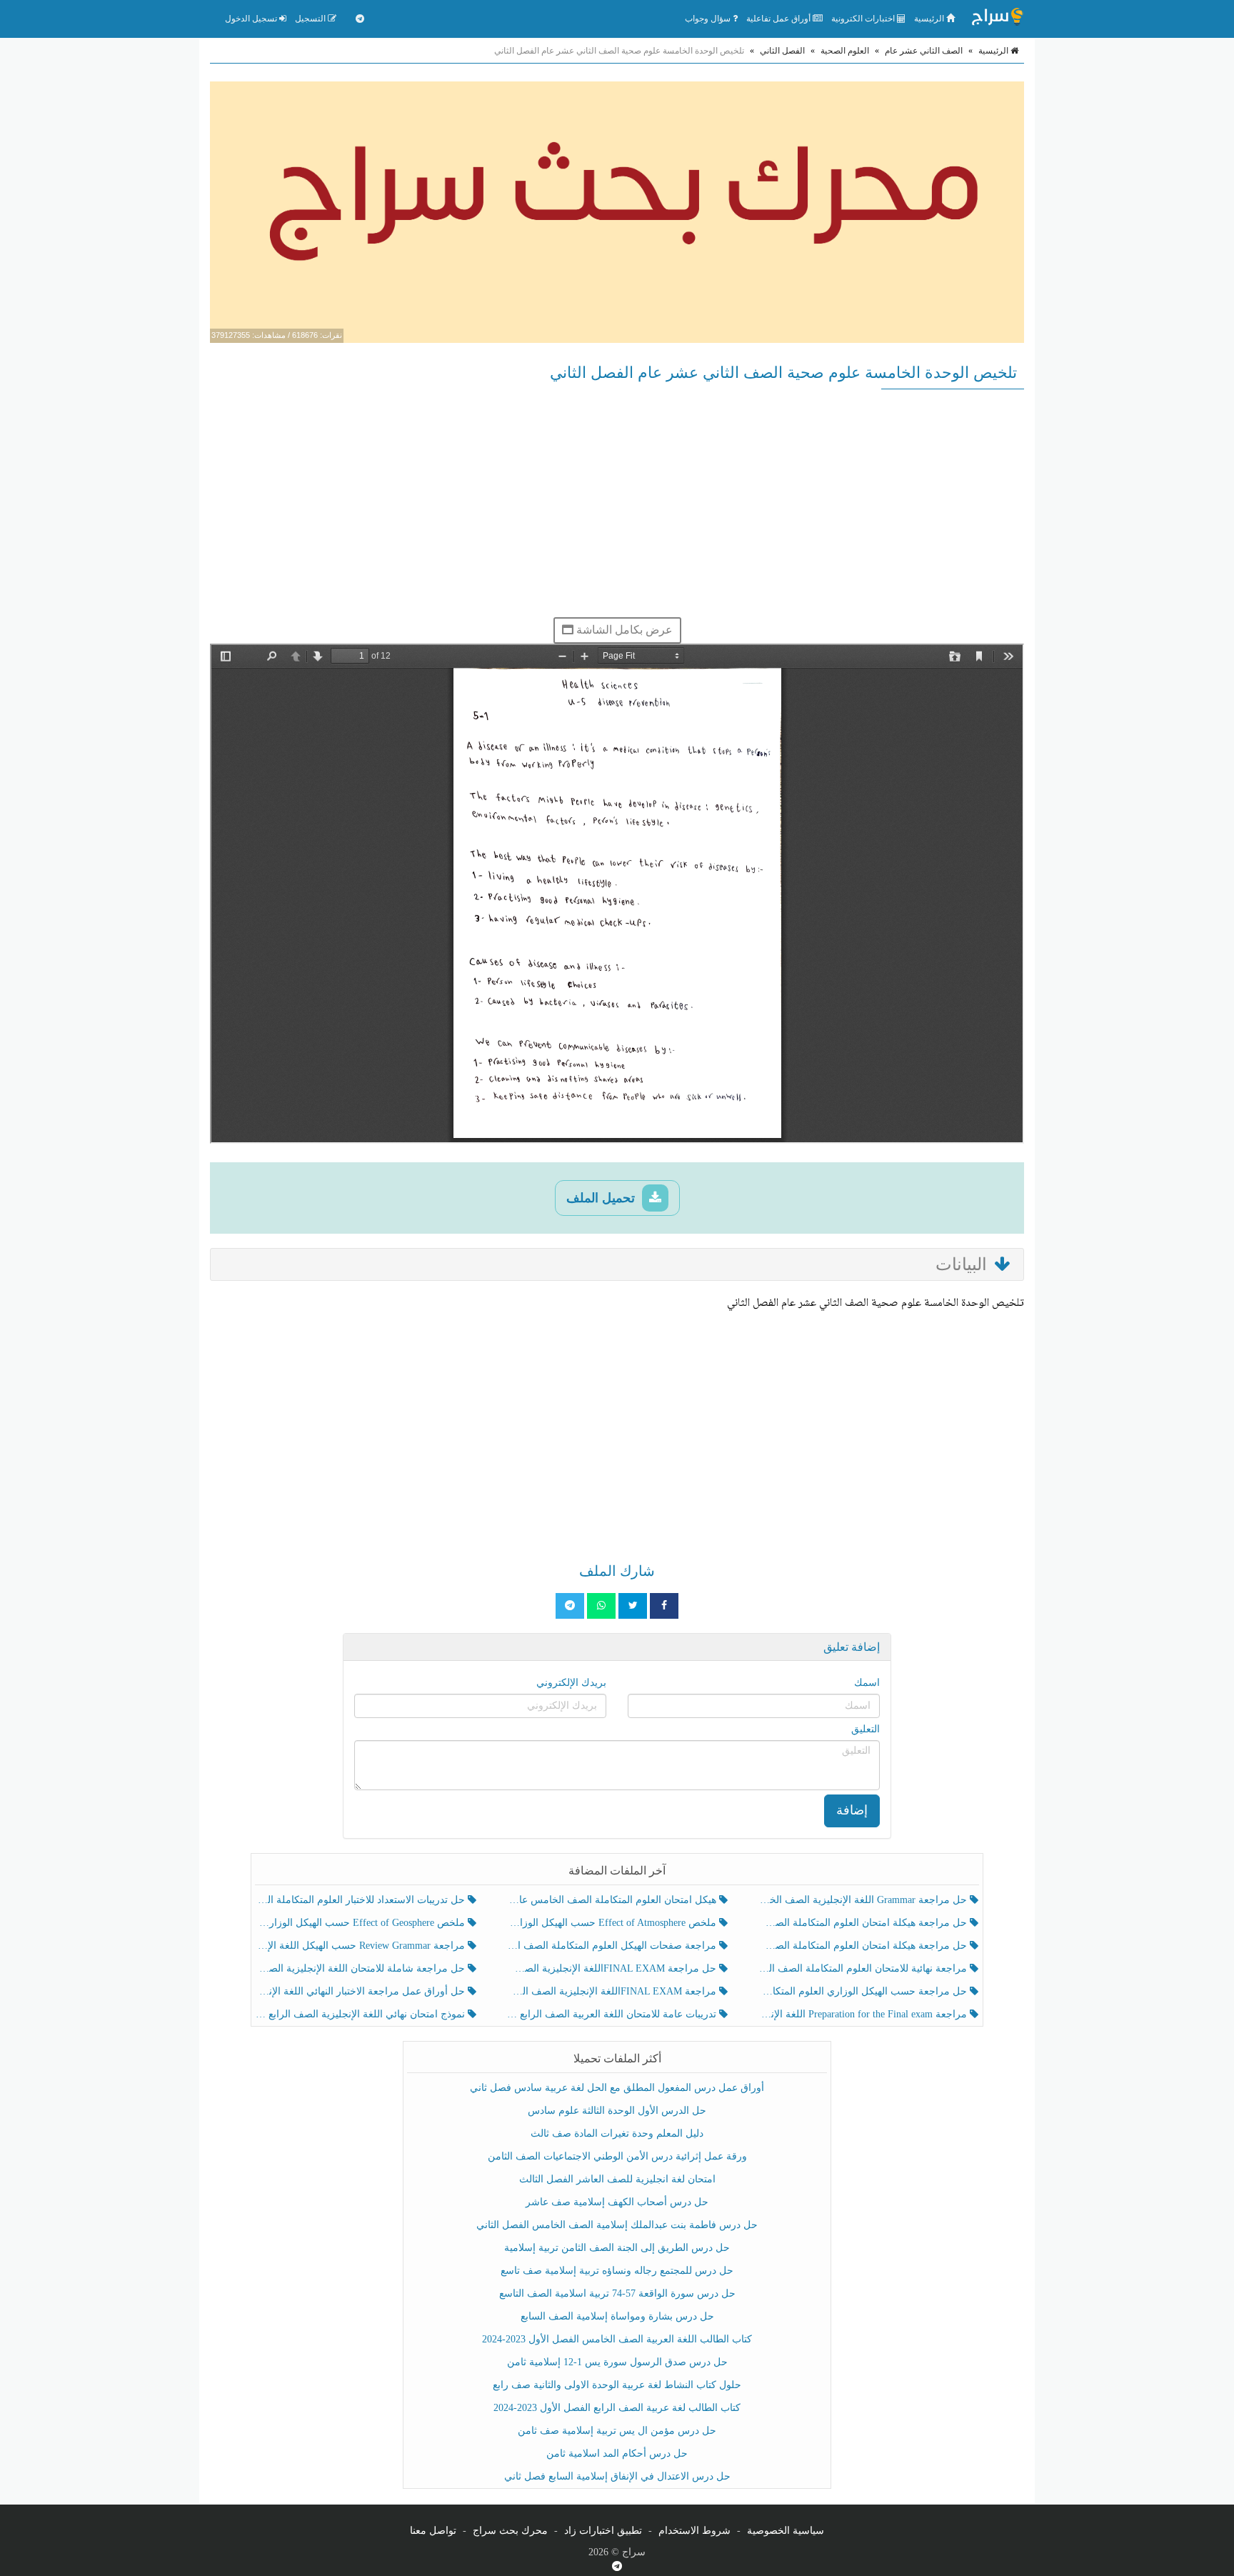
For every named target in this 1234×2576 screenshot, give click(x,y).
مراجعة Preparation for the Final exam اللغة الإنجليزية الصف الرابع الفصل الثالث (864, 2014)
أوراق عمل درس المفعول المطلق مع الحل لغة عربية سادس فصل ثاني (617, 2088)
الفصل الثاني (782, 51)
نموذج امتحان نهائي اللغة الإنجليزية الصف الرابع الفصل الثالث (362, 2014)
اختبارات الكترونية (864, 19)
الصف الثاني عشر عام (924, 51)
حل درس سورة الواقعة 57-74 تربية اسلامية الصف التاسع (617, 2293)
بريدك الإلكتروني (571, 1683)
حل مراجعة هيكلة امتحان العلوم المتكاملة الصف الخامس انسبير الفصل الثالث (864, 1923)
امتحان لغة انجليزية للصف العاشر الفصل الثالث (617, 2179)
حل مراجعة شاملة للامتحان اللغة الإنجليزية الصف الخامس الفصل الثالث (362, 1968)
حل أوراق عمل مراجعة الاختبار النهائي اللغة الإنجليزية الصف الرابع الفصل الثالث (362, 1991)
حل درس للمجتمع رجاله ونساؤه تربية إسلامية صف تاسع (617, 2271)
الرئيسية (930, 19)
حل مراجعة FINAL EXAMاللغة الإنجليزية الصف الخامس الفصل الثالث (612, 1968)
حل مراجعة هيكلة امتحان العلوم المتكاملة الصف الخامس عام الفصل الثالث (864, 1946)
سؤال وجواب (709, 19)
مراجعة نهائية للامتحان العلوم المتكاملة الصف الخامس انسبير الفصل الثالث (864, 1968)
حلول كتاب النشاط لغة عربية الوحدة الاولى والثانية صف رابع (617, 2385)
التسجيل (311, 19)
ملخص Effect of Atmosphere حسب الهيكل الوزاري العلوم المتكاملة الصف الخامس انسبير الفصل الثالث (612, 1923)
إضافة (852, 1810)
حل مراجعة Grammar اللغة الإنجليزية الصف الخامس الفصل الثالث (864, 1900)
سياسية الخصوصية (786, 2531)
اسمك (867, 1683)
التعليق (866, 1729)
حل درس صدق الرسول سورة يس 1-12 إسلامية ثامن (617, 2362)
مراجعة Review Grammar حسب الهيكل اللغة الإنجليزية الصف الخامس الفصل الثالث (362, 1946)
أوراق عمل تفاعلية (779, 19)
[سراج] (997, 19)
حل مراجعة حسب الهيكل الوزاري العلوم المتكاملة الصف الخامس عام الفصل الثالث (864, 1991)
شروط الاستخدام (694, 2531)
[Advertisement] (617, 503)
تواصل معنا (433, 2531)
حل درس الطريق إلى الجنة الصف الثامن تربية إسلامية (617, 2248)
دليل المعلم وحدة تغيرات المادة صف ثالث (617, 2133)
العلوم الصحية (845, 51)
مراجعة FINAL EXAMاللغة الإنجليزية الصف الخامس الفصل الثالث (612, 1991)
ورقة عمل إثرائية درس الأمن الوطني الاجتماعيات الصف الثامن (617, 2156)
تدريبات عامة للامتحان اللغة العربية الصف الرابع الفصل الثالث (612, 2014)
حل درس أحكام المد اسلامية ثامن (617, 2453)
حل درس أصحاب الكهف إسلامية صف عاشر (617, 2202)
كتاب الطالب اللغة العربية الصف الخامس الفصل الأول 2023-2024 (617, 2339)
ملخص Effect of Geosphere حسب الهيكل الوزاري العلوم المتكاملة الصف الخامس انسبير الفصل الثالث (362, 1923)
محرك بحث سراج (510, 2531)
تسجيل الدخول (252, 19)
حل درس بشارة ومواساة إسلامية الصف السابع (617, 2316)
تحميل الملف (602, 1198)
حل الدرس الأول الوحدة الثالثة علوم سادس (617, 2111)
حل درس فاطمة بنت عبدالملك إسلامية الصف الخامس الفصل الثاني (617, 2225)
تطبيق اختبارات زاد (603, 2531)
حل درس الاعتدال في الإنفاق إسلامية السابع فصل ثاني (617, 2476)
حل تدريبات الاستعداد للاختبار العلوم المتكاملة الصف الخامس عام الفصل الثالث (362, 1900)
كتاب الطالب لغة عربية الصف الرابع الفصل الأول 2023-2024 (617, 2408)
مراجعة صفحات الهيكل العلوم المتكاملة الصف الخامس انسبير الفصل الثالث (612, 1946)
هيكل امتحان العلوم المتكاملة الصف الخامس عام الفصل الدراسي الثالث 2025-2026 (612, 1900)
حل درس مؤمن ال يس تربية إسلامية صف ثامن (617, 2431)
